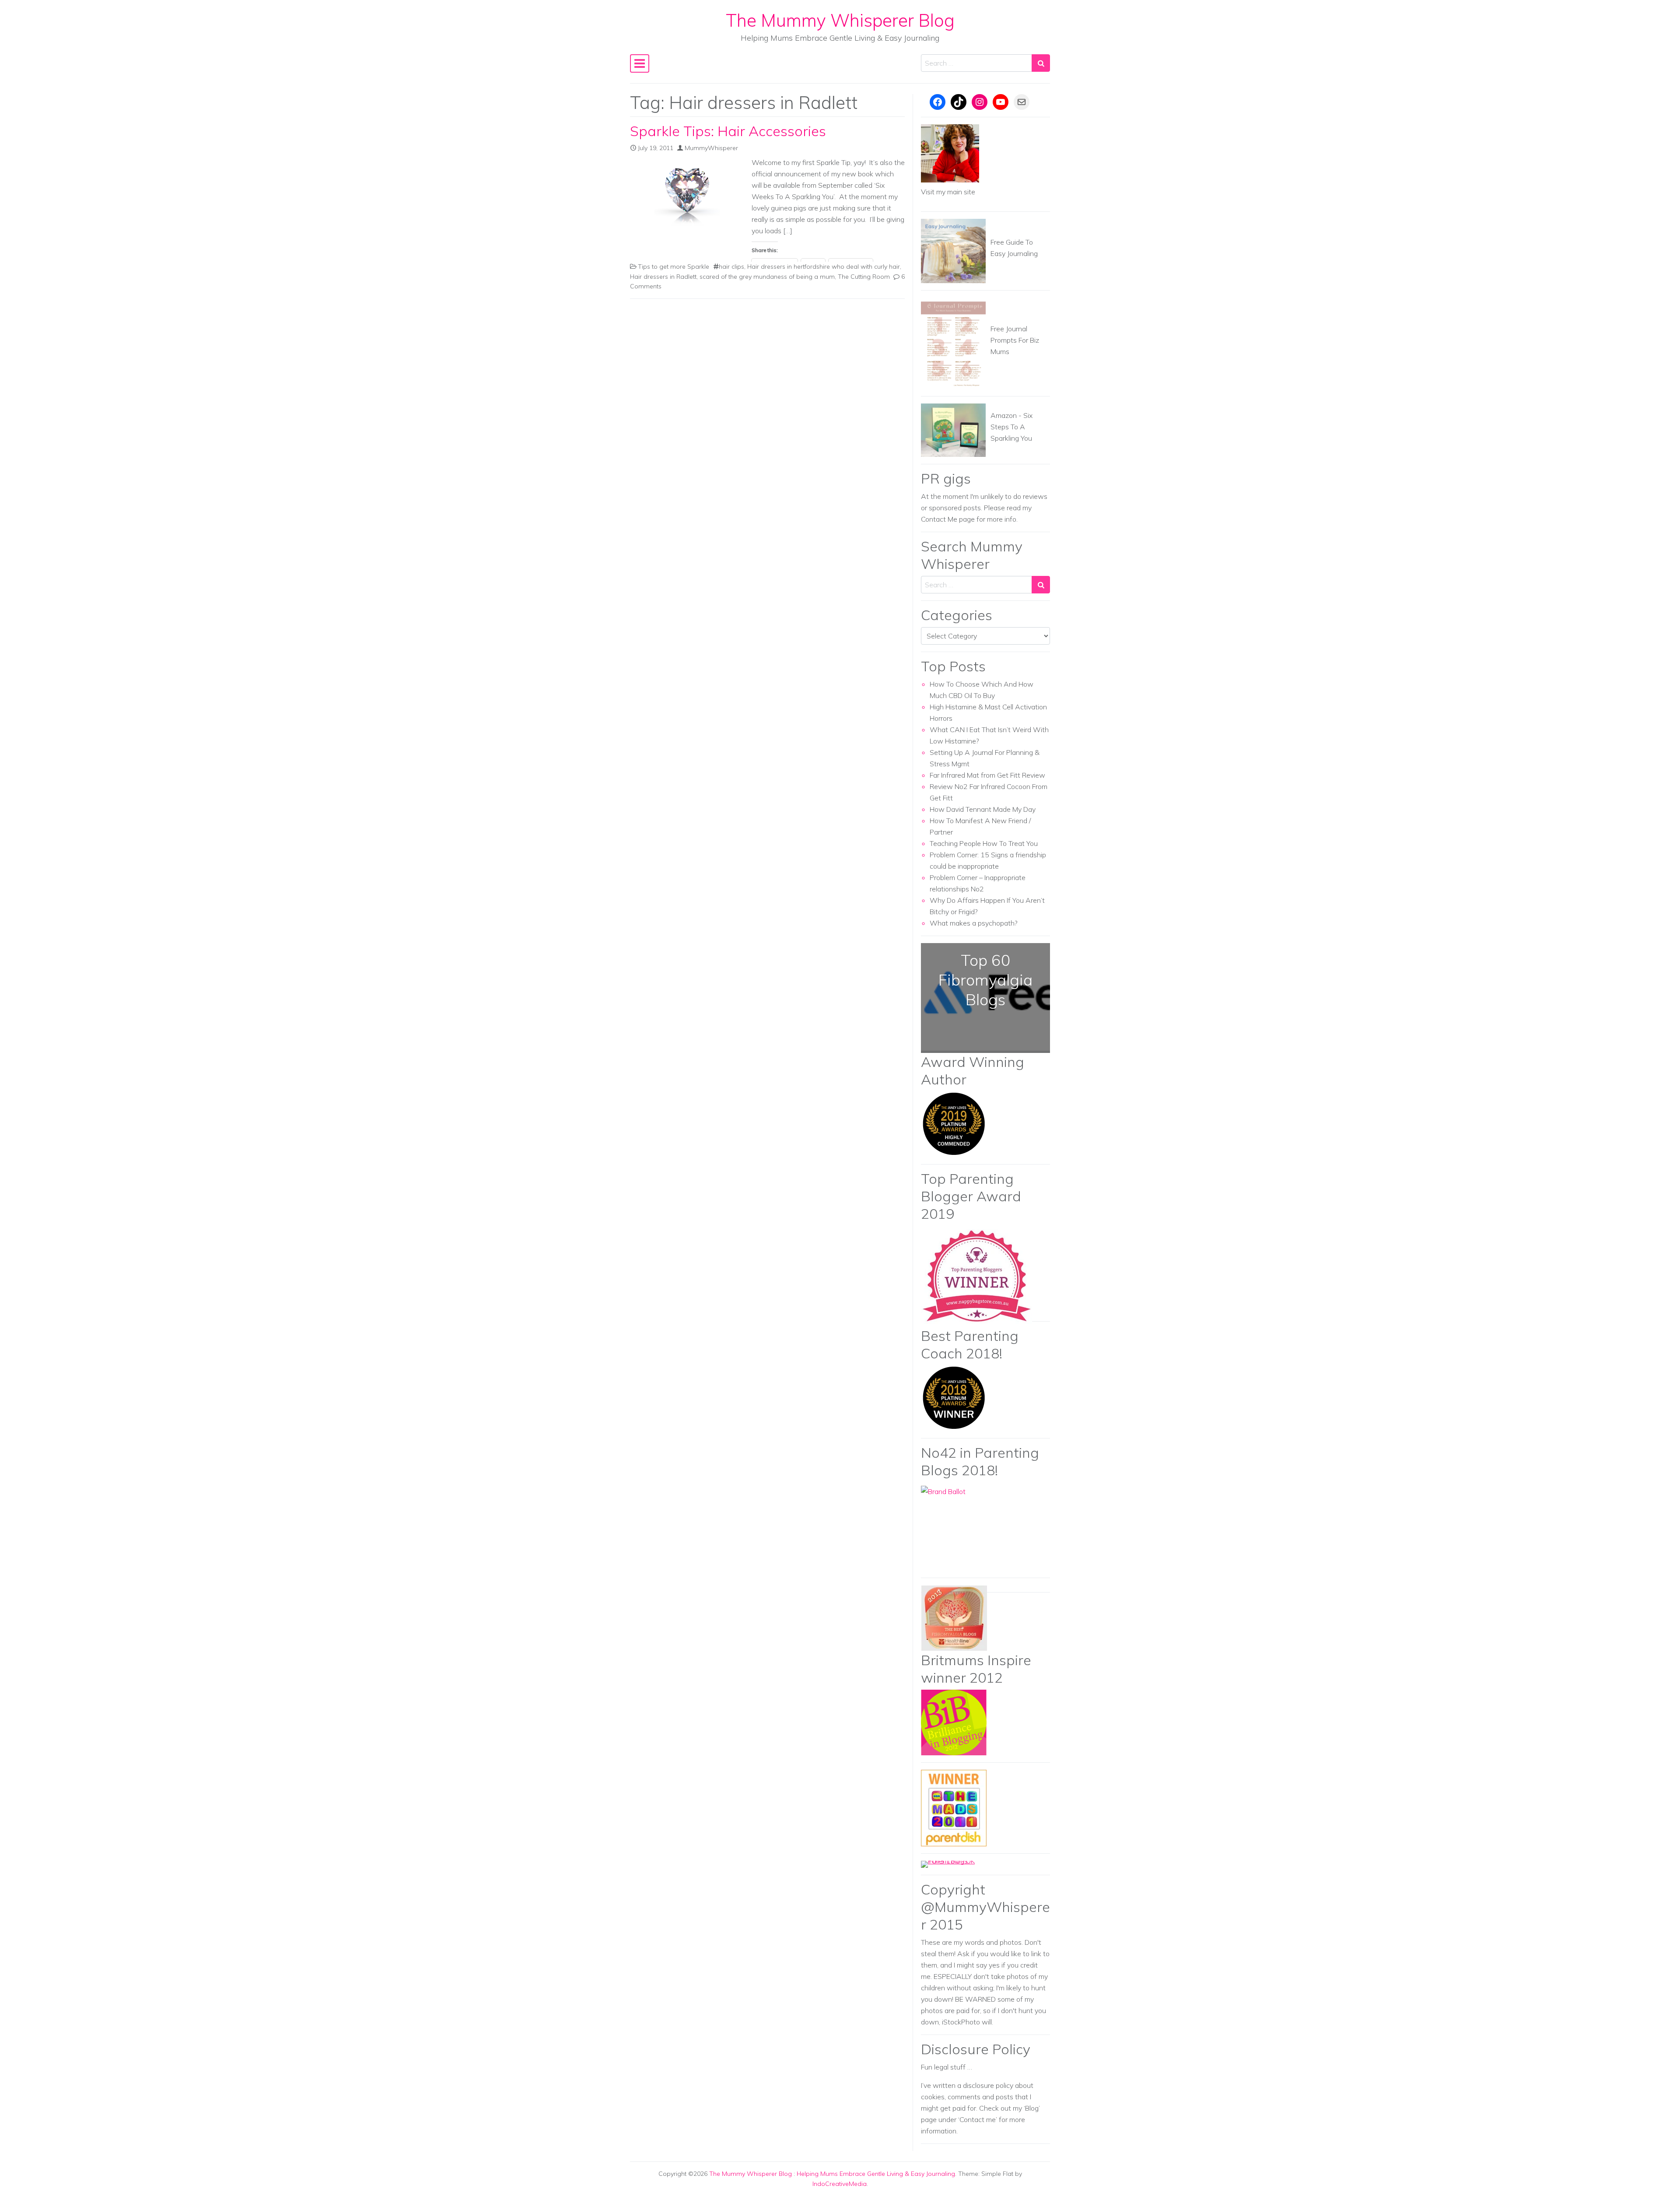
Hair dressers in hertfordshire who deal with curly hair (824, 267)
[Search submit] (1041, 63)
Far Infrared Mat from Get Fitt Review (987, 775)
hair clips (731, 267)
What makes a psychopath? (974, 923)
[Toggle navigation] (640, 63)
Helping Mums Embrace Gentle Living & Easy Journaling (876, 2174)
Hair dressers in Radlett (663, 277)
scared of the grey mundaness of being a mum (767, 277)
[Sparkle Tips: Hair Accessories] (687, 193)
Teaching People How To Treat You (984, 843)
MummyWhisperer (711, 148)
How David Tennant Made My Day (983, 809)
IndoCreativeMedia (840, 2184)
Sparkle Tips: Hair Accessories (728, 131)
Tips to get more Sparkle (674, 267)
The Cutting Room (864, 277)
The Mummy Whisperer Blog (840, 20)
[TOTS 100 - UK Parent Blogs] (957, 1863)
